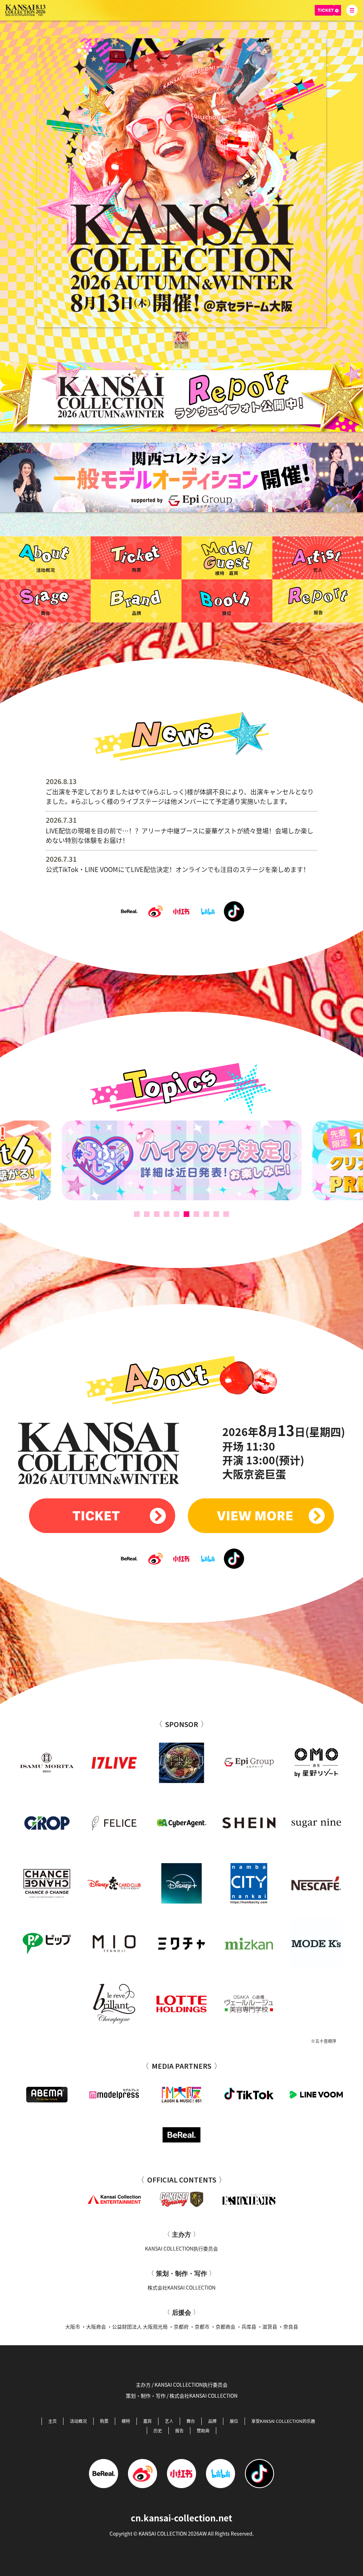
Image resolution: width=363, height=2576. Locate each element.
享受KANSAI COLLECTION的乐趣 (283, 2421)
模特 (126, 2421)
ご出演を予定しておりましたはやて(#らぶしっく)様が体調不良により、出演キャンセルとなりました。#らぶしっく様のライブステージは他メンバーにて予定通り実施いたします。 (180, 796)
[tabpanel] (182, 183)
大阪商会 (96, 2326)
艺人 (169, 2421)
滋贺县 (270, 2326)
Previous (70, 1156)
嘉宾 (147, 2421)
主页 (52, 2421)
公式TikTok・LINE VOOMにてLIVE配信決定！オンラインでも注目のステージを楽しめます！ (178, 869)
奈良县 (291, 2326)
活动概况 (78, 2421)
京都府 (181, 2326)
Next (294, 1156)
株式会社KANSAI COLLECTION (181, 2287)
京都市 (202, 2326)
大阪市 (73, 2326)
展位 (234, 2421)
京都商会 (225, 2326)
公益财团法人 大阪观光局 (140, 2326)
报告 (179, 2430)
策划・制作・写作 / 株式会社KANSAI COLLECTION (182, 2396)
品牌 (212, 2421)
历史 (158, 2430)
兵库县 (249, 2326)
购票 (104, 2421)
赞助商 (203, 2430)
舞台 (191, 2421)
